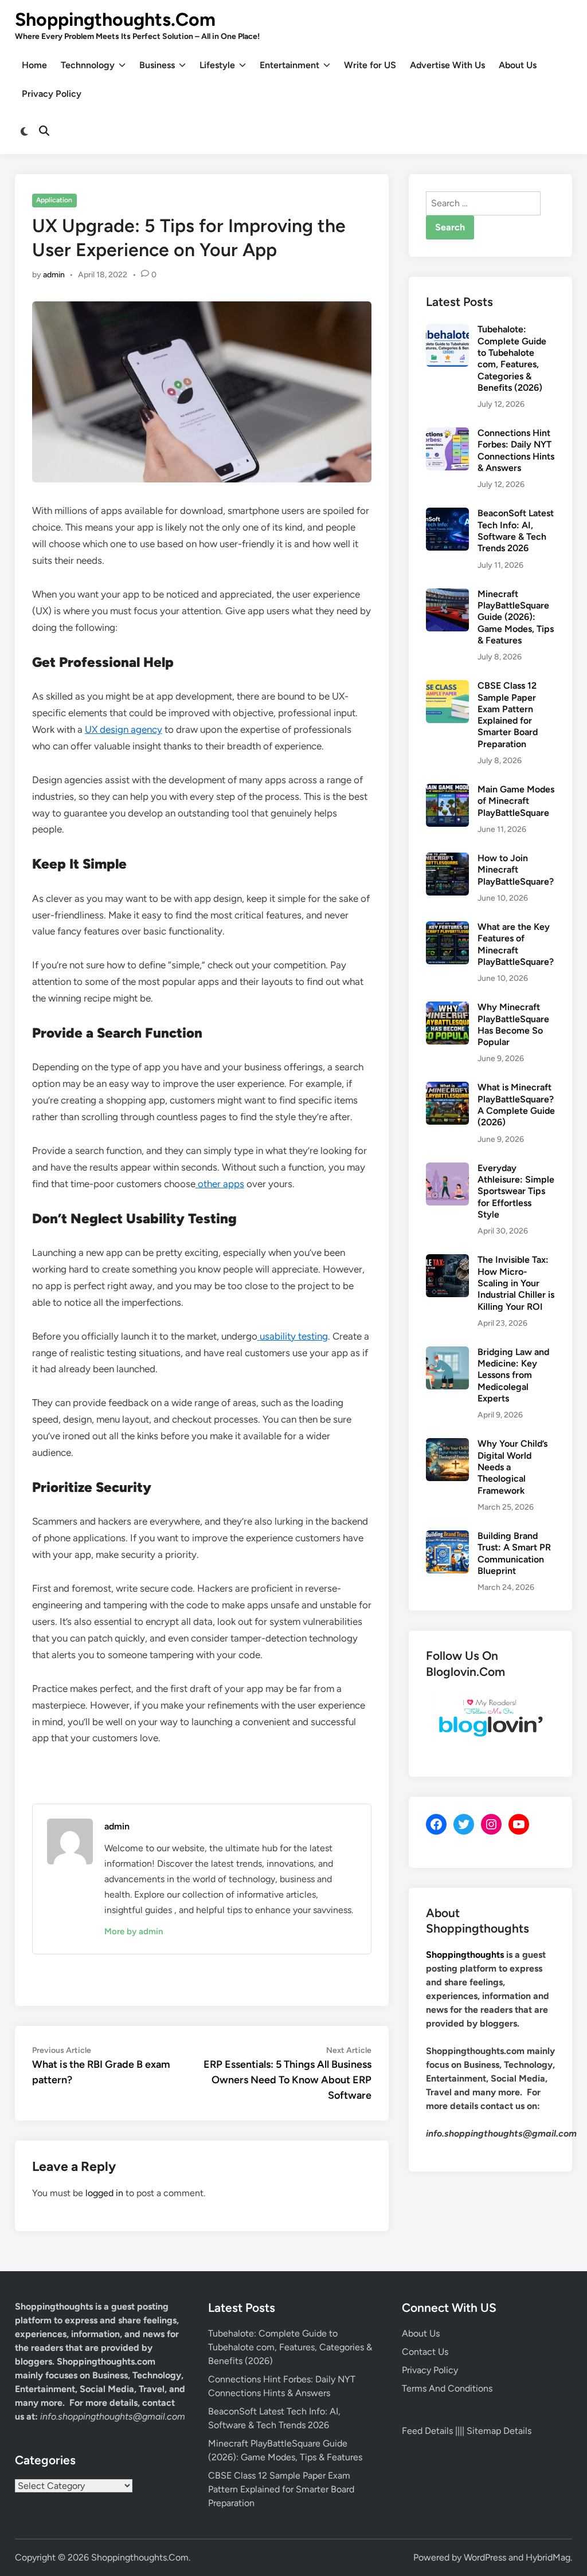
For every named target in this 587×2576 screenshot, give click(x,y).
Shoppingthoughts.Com (115, 19)
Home (34, 65)
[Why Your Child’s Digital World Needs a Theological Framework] (447, 1445)
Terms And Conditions (447, 2388)
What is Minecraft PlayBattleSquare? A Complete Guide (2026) (516, 1105)
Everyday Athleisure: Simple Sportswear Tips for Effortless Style (516, 1191)
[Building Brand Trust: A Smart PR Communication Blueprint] (447, 1537)
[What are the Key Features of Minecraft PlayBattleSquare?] (447, 928)
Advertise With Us (447, 65)
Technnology (88, 65)
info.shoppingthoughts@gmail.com (113, 2416)
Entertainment (289, 65)
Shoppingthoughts (465, 1955)
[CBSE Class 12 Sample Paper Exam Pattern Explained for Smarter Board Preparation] (447, 687)
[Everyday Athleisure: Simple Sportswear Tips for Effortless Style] (447, 1169)
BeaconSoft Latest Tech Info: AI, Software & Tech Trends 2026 (516, 531)
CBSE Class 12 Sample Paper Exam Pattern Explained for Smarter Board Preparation (508, 715)
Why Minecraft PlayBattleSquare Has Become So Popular (513, 1024)
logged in (104, 2193)
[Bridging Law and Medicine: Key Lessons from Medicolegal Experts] (447, 1353)
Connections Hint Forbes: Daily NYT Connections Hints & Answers (516, 450)
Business (157, 65)
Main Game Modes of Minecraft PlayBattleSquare (516, 801)
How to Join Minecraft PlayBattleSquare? (516, 870)
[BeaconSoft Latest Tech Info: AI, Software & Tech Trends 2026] (447, 514)
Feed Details (427, 2431)
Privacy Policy (52, 94)
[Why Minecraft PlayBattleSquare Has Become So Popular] (447, 1008)
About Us (518, 65)
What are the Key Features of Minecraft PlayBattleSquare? (516, 944)
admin (54, 275)
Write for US (370, 65)
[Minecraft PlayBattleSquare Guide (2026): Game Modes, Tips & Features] (447, 595)
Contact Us (425, 2352)
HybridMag (548, 2557)
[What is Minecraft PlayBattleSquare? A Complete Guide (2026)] (447, 1088)
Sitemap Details (499, 2431)
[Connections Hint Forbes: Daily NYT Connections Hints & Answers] (447, 434)
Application (54, 200)
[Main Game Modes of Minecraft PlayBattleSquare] (447, 790)
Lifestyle (217, 65)
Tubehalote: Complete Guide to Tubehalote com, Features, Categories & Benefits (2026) (512, 358)
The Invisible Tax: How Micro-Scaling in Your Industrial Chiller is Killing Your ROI (516, 1283)
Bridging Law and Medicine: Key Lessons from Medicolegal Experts (513, 1375)
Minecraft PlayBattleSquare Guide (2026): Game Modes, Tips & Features (516, 617)
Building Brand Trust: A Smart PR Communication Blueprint (514, 1553)
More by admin (134, 1931)
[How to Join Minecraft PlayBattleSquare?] (447, 859)
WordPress (485, 2557)
